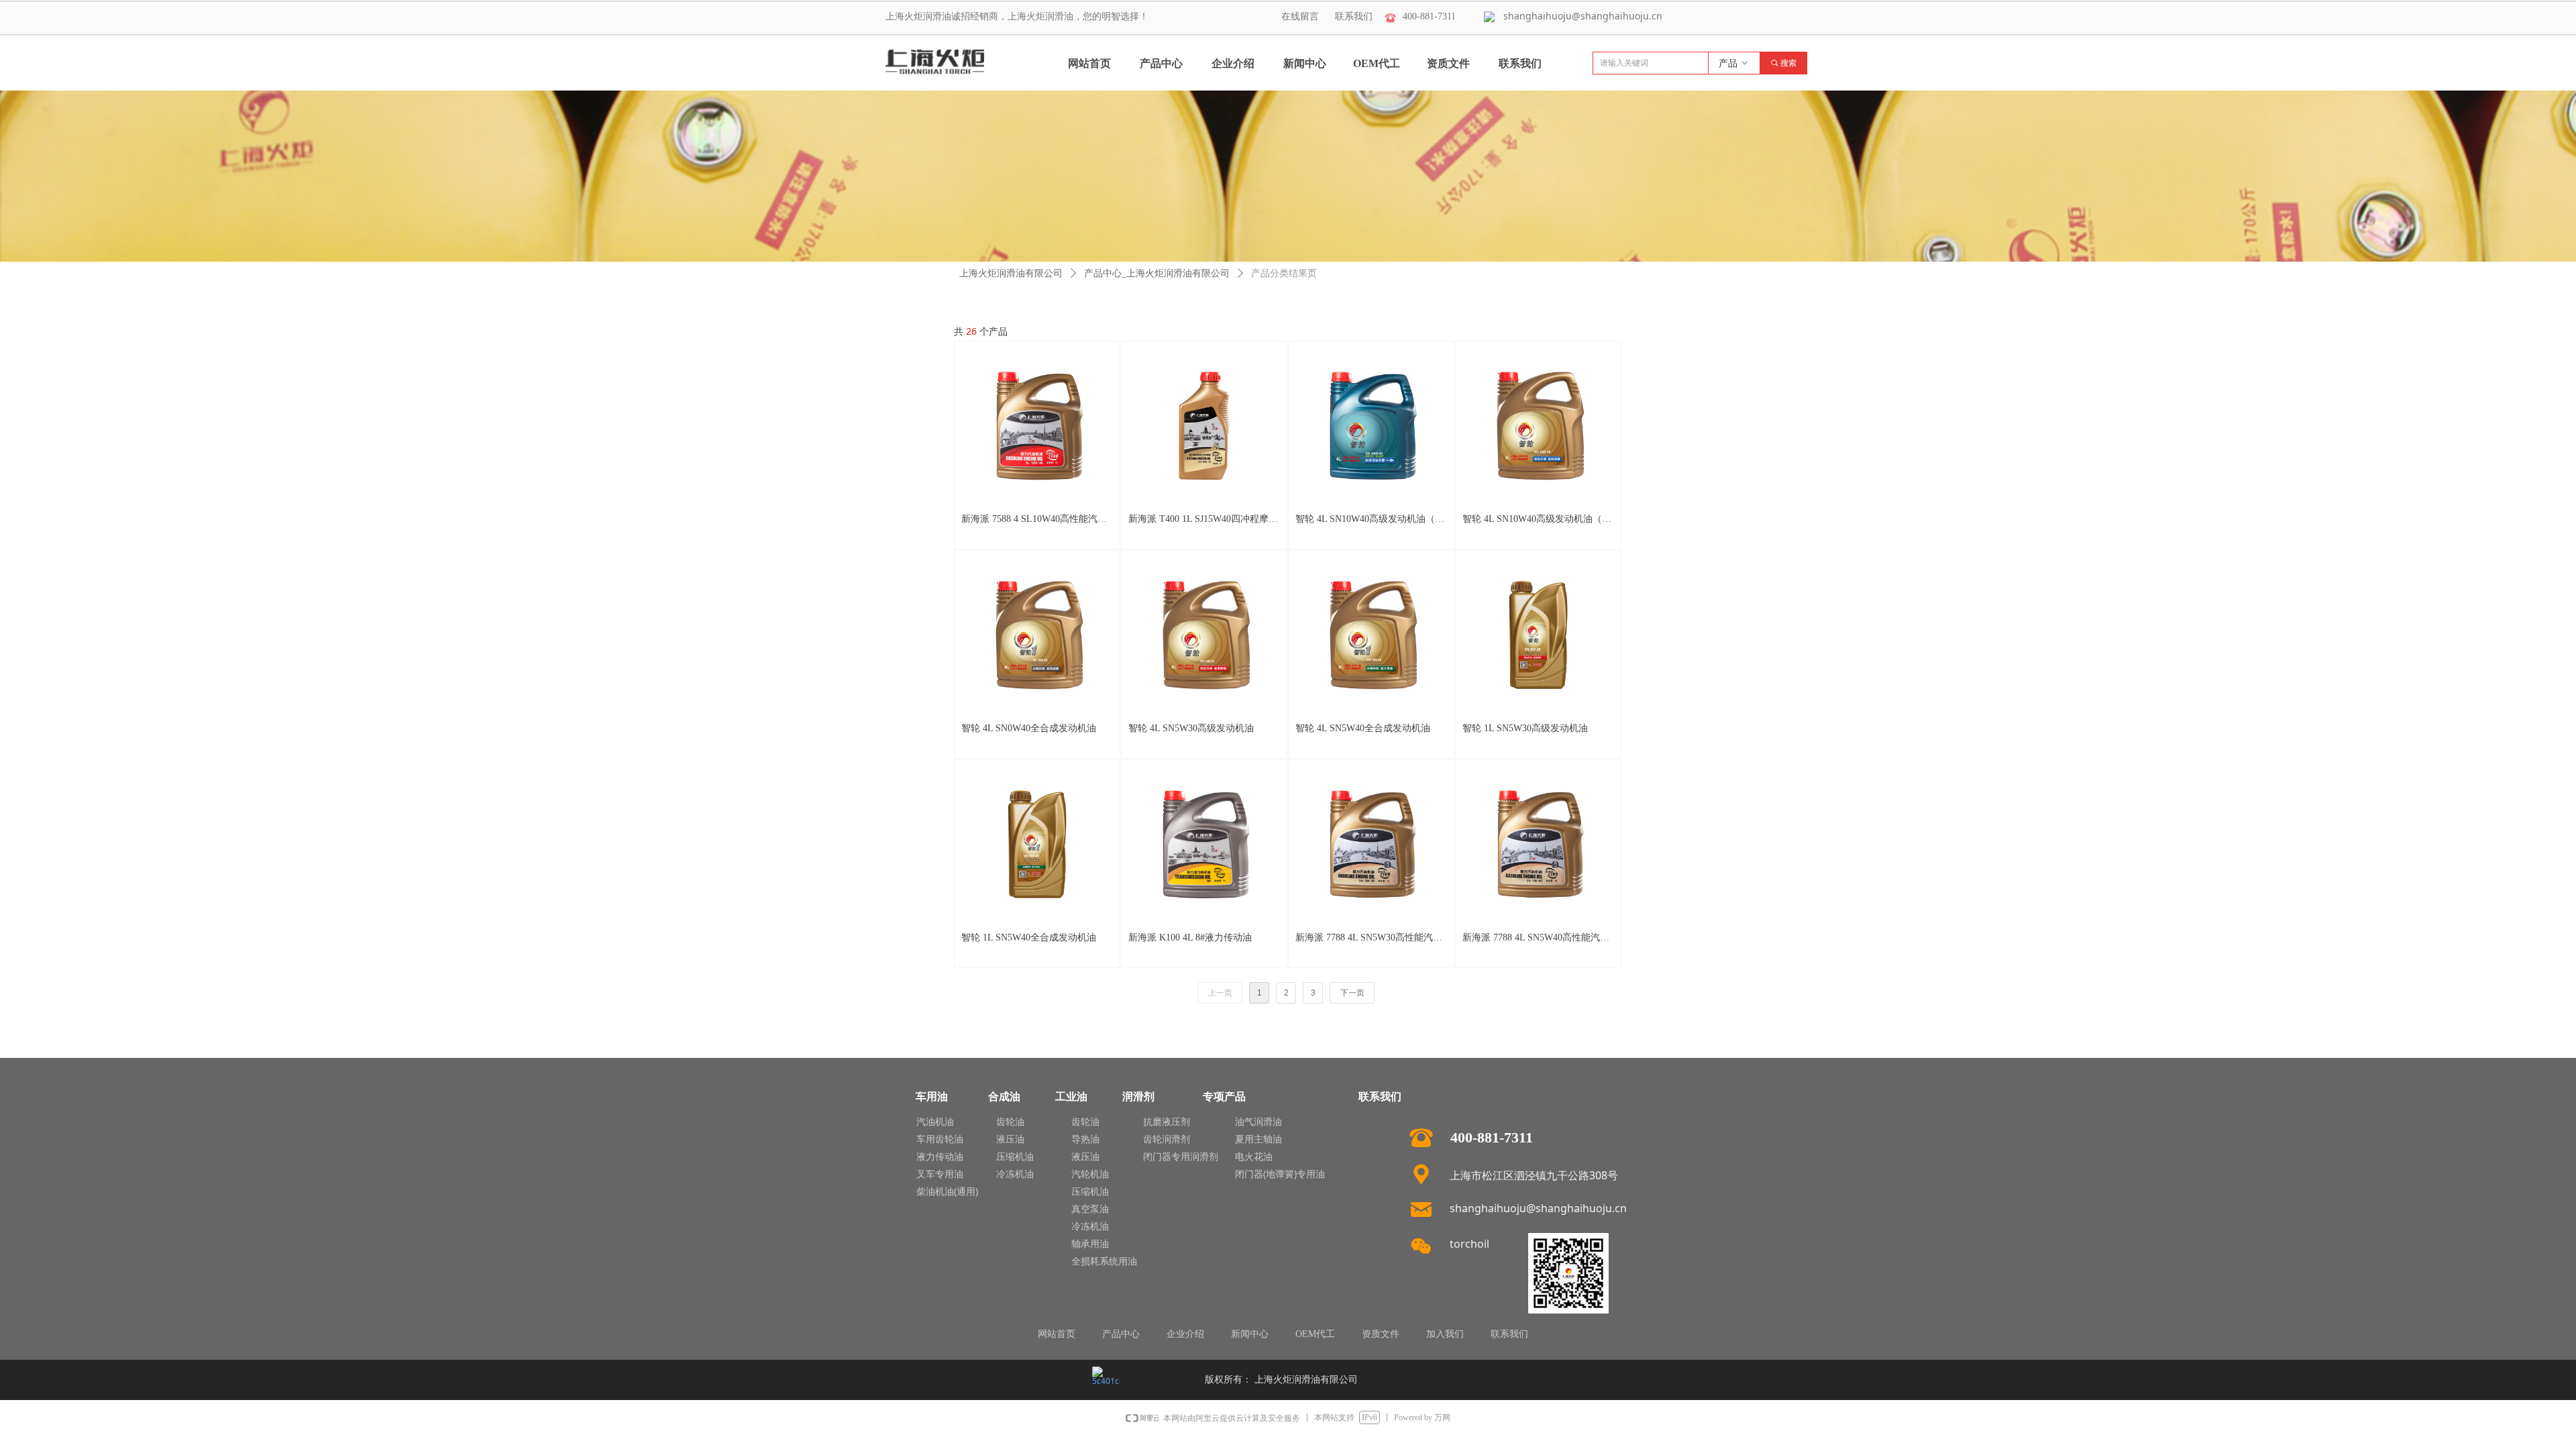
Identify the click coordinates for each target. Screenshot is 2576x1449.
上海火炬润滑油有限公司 (1011, 273)
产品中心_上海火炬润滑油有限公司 (1157, 273)
